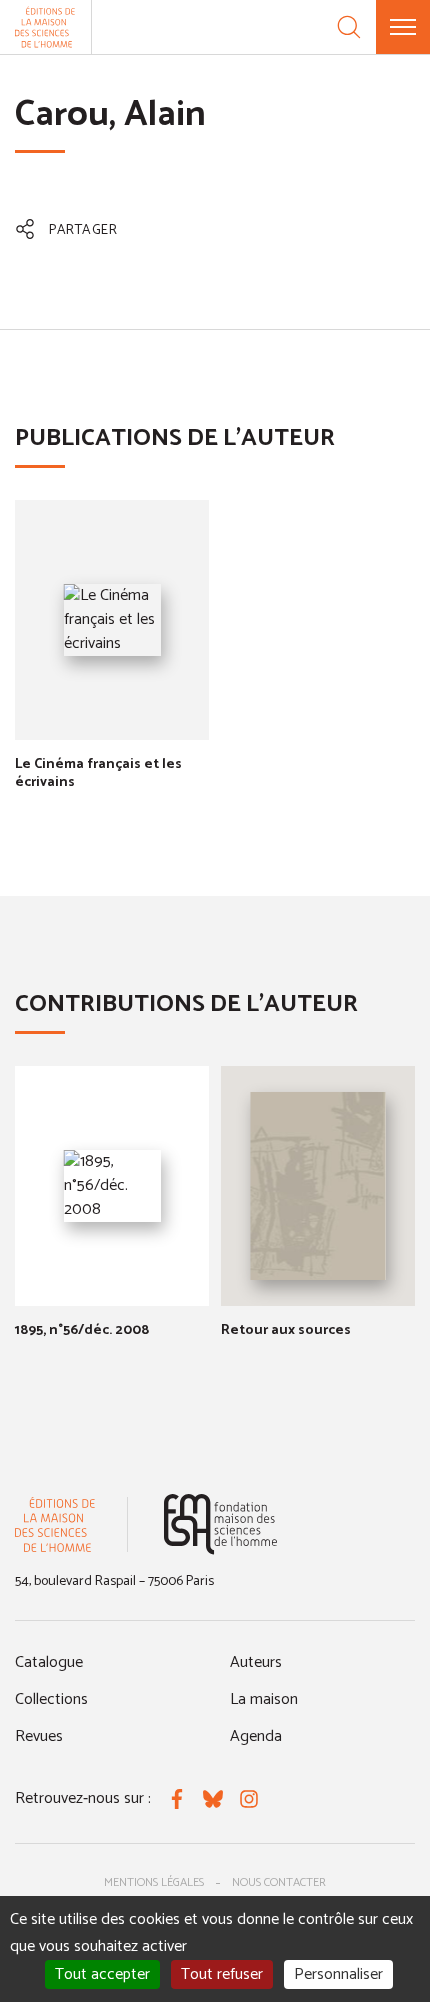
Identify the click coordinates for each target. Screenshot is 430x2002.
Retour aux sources (286, 1330)
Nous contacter (279, 1882)
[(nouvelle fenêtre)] (220, 1524)
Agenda (256, 1736)
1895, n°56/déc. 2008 (82, 1330)
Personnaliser (338, 1974)
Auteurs (256, 1662)
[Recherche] (349, 27)
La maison (264, 1699)
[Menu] (403, 27)
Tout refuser (222, 1974)
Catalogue (49, 1662)
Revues (39, 1736)
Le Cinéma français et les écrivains (98, 773)
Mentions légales (154, 1882)
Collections (51, 1699)
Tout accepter (102, 1974)
